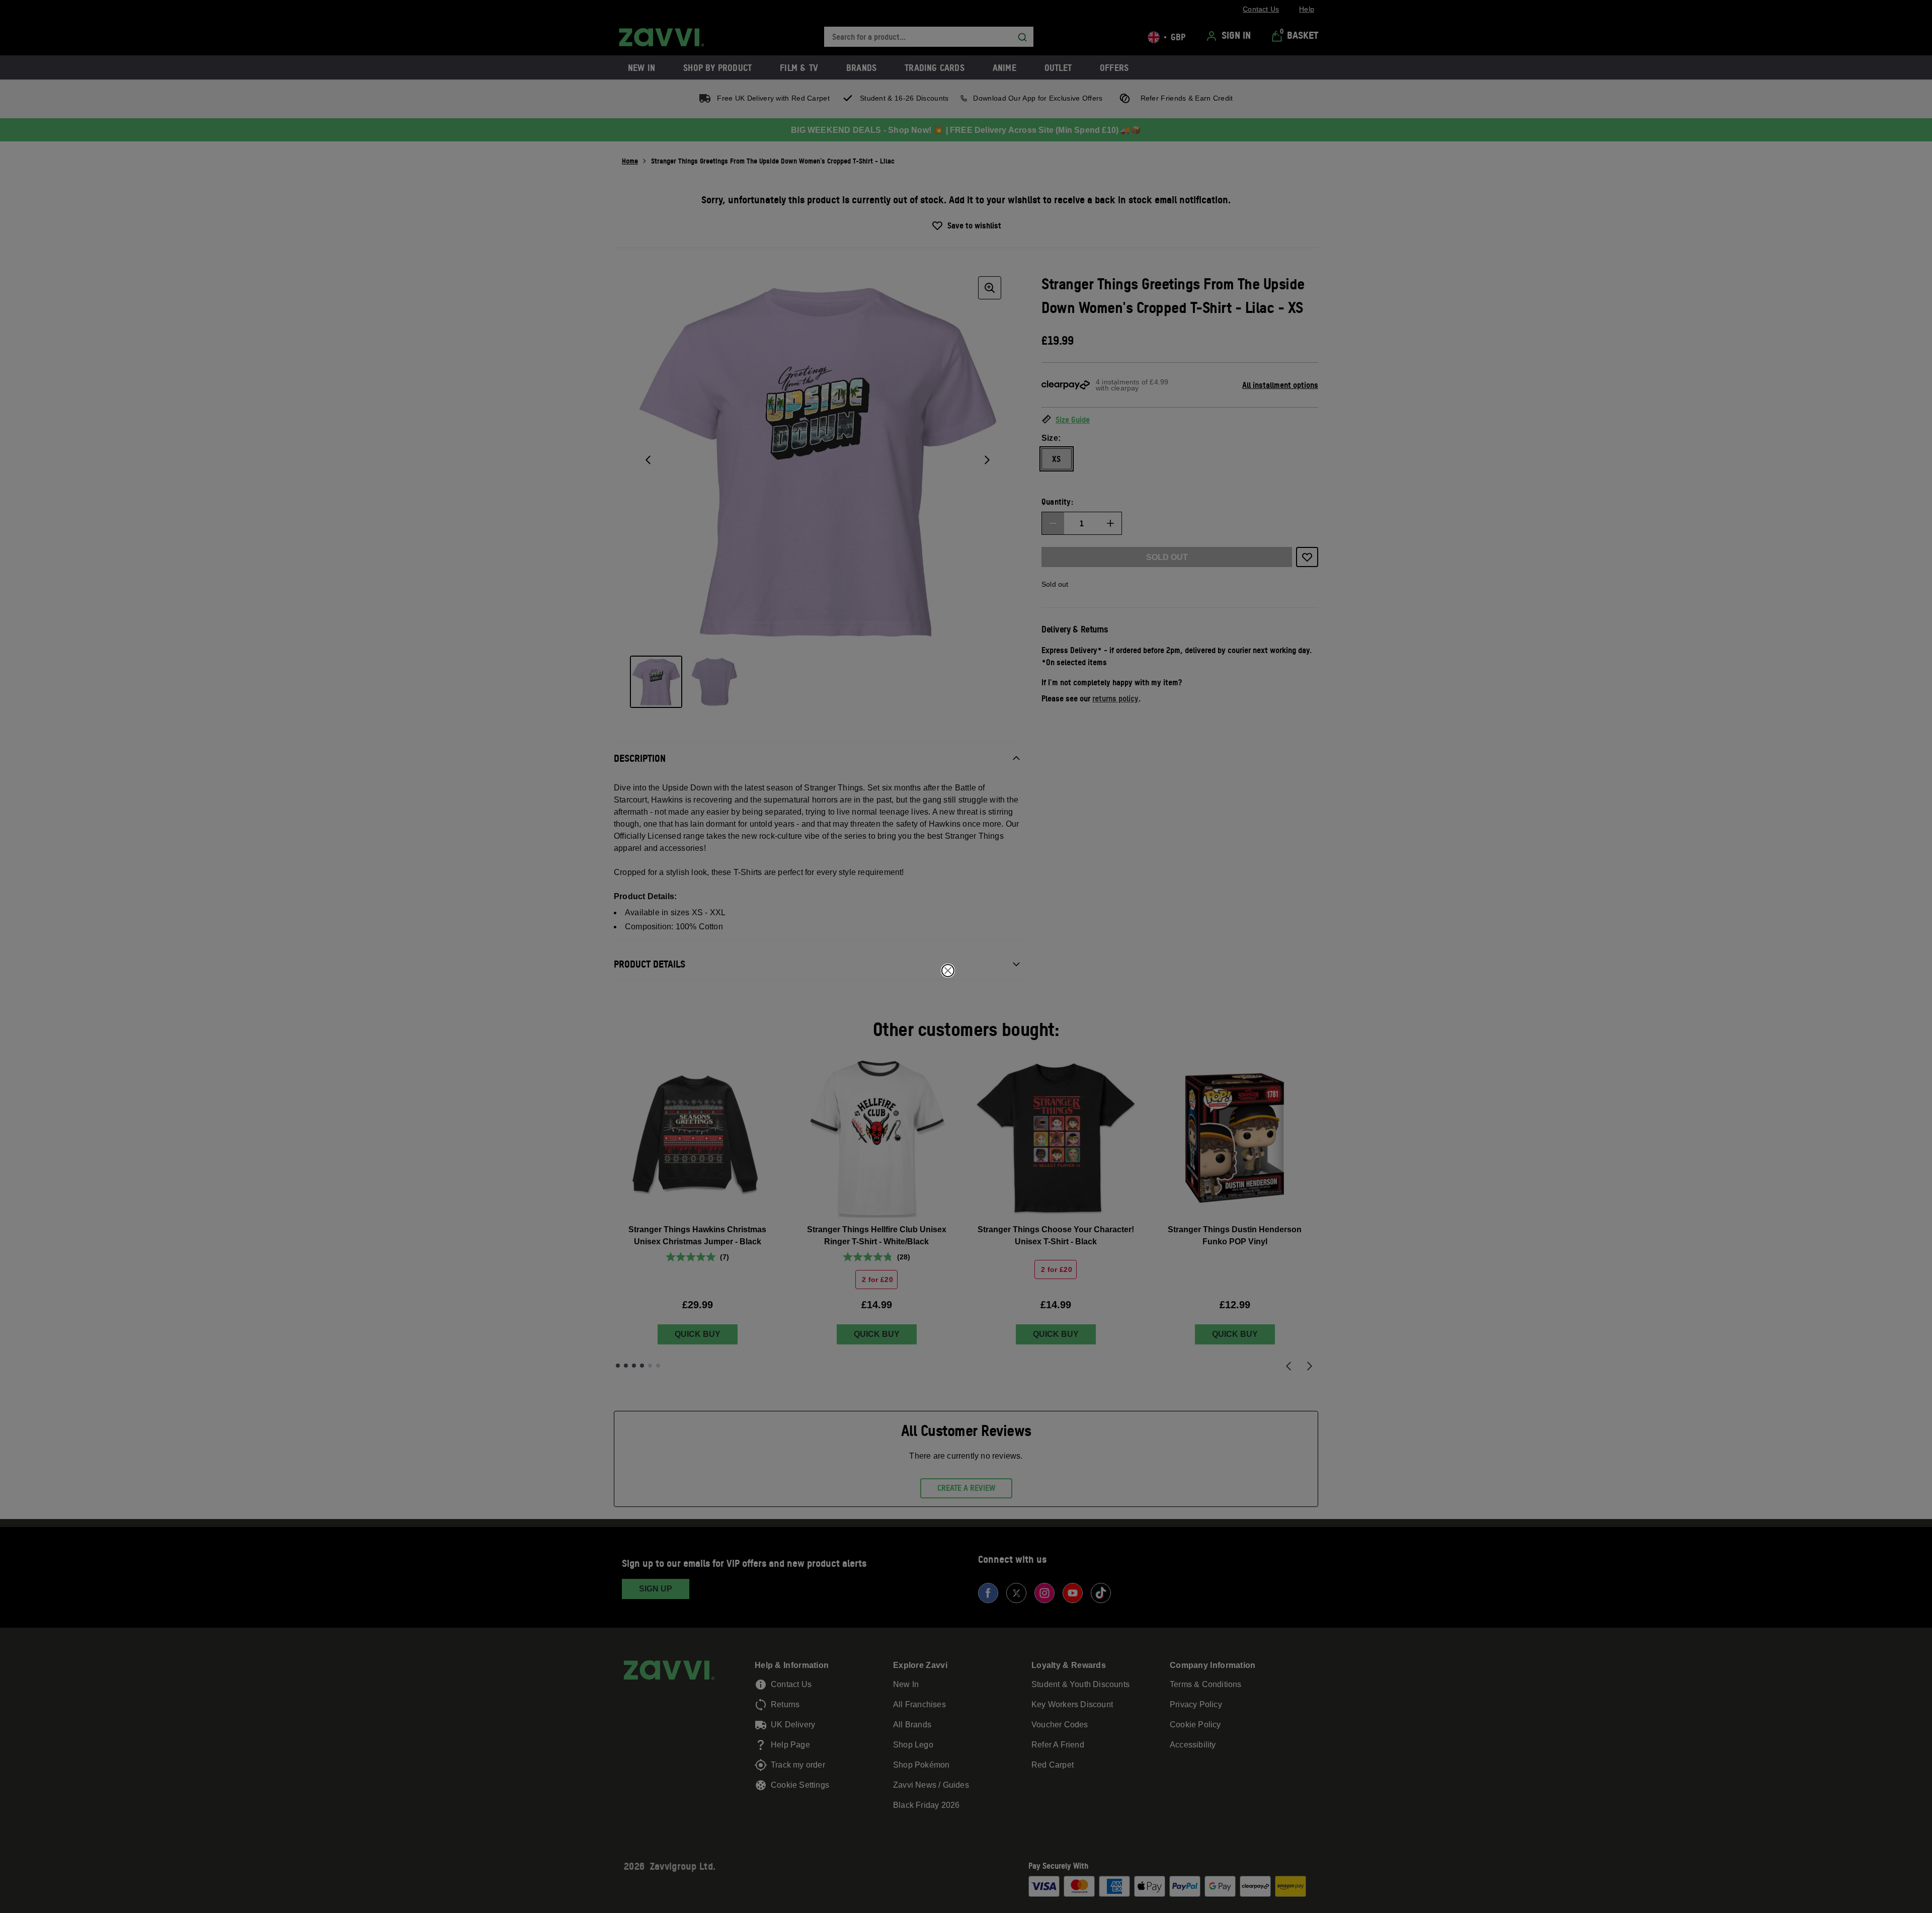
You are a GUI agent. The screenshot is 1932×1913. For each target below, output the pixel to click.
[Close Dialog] (948, 971)
